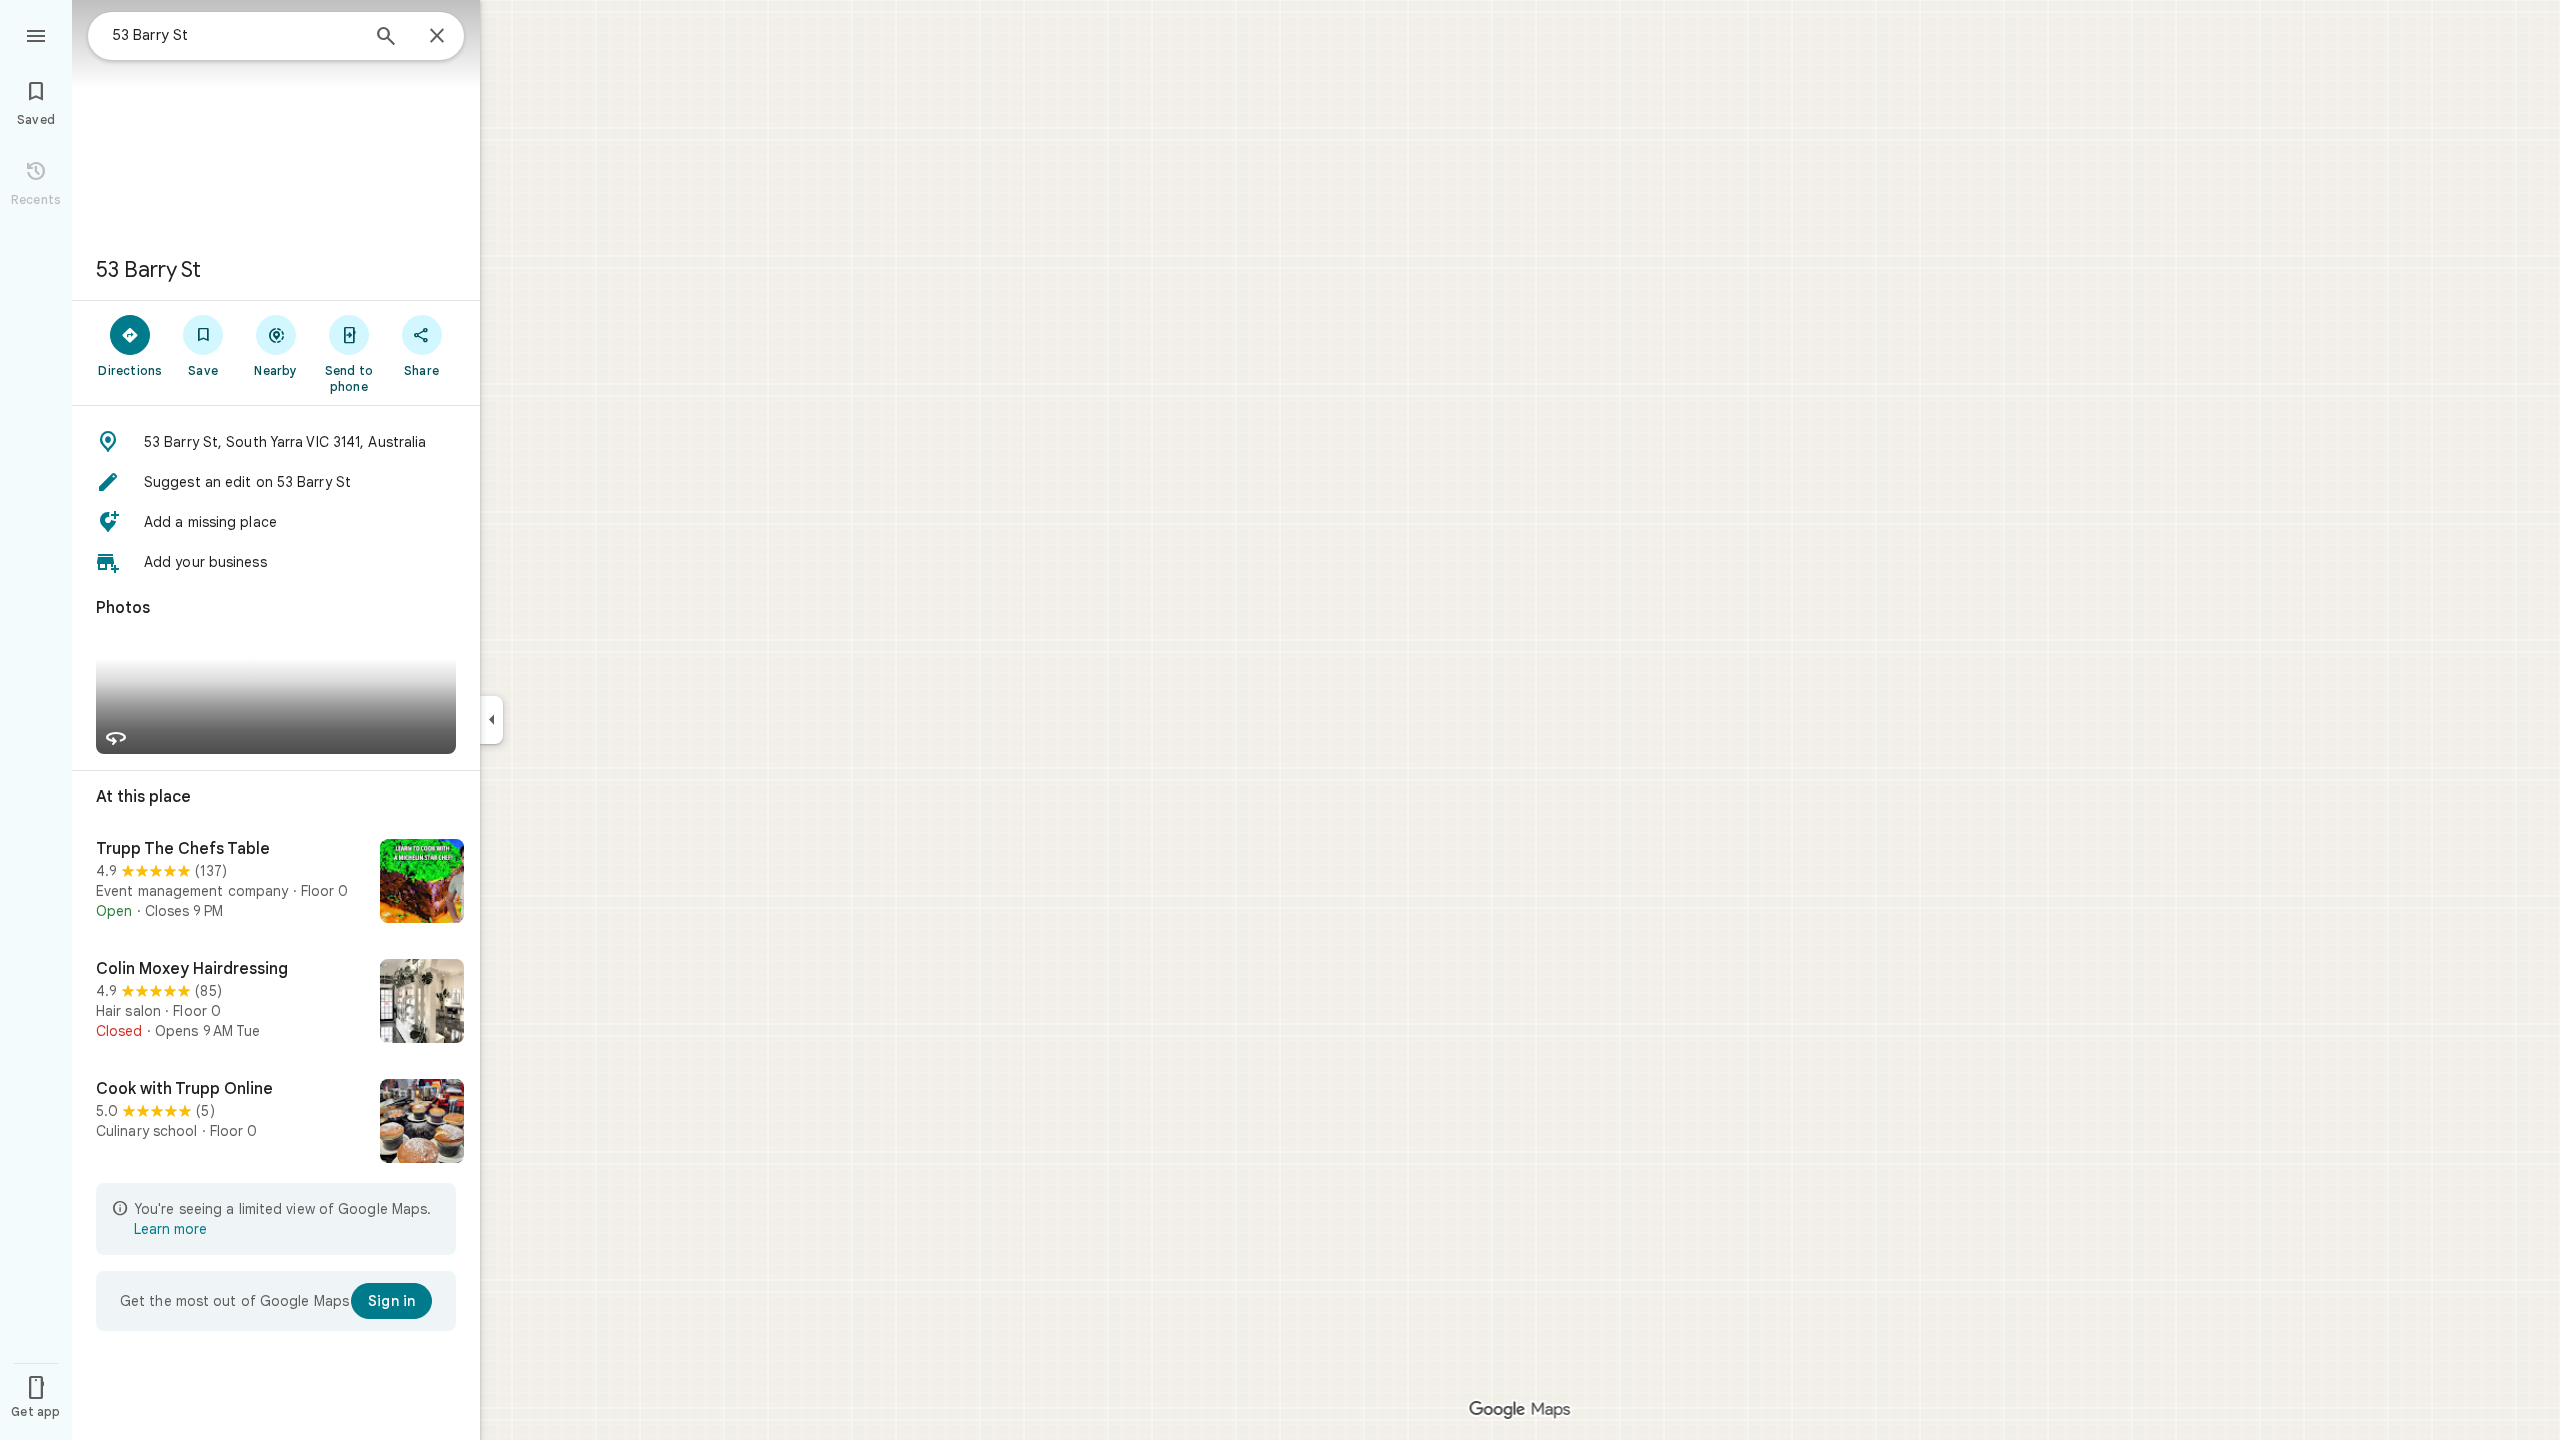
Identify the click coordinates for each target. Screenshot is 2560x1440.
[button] (276, 442)
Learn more (170, 1229)
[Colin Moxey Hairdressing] (276, 1003)
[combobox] (235, 35)
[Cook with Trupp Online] (276, 1123)
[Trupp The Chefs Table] (276, 883)
